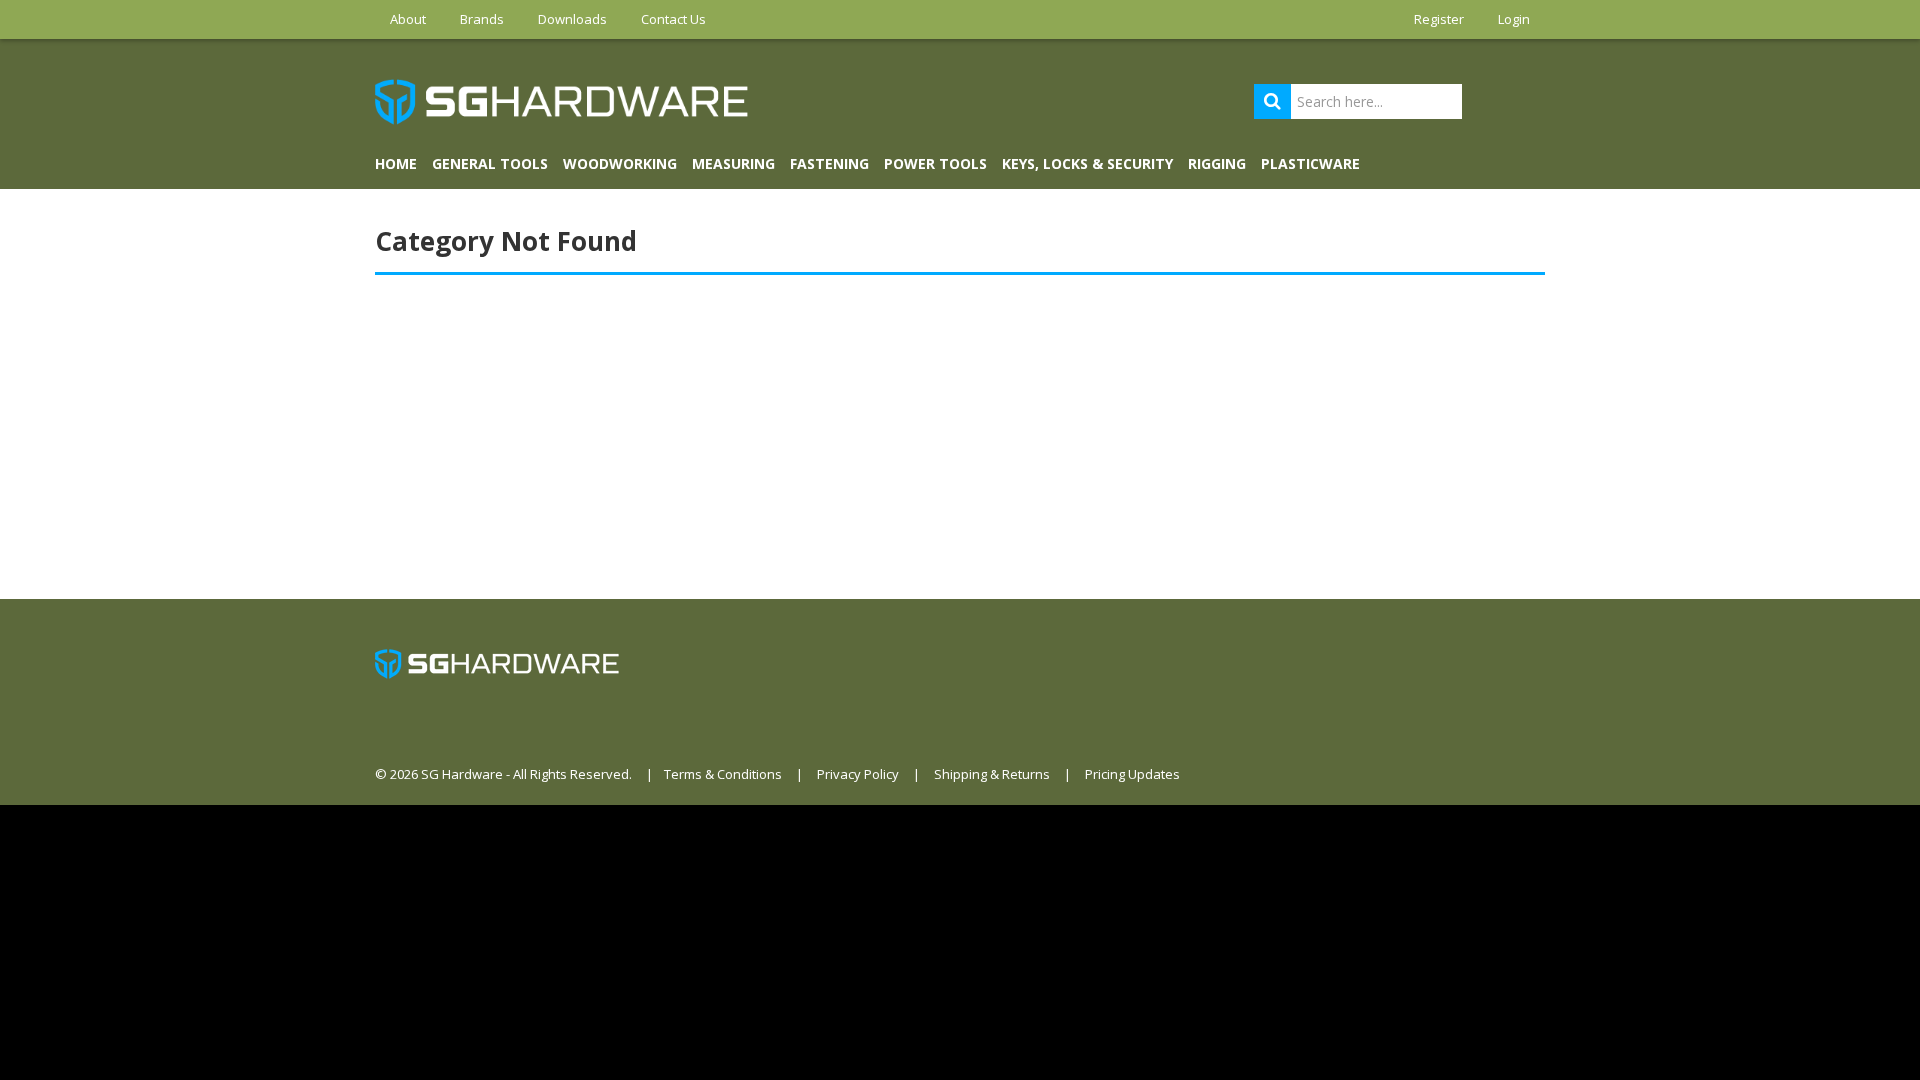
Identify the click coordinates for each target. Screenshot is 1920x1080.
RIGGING (1217, 163)
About (408, 19)
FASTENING (829, 163)
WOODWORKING (620, 163)
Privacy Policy (858, 774)
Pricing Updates (1132, 774)
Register (1439, 19)
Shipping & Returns (992, 774)
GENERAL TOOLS (490, 163)
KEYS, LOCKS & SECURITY (1087, 163)
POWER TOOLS (935, 163)
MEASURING (733, 163)
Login (1514, 19)
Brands (482, 19)
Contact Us (673, 19)
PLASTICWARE (1310, 163)
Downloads (572, 19)
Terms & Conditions (723, 774)
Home (396, 163)
